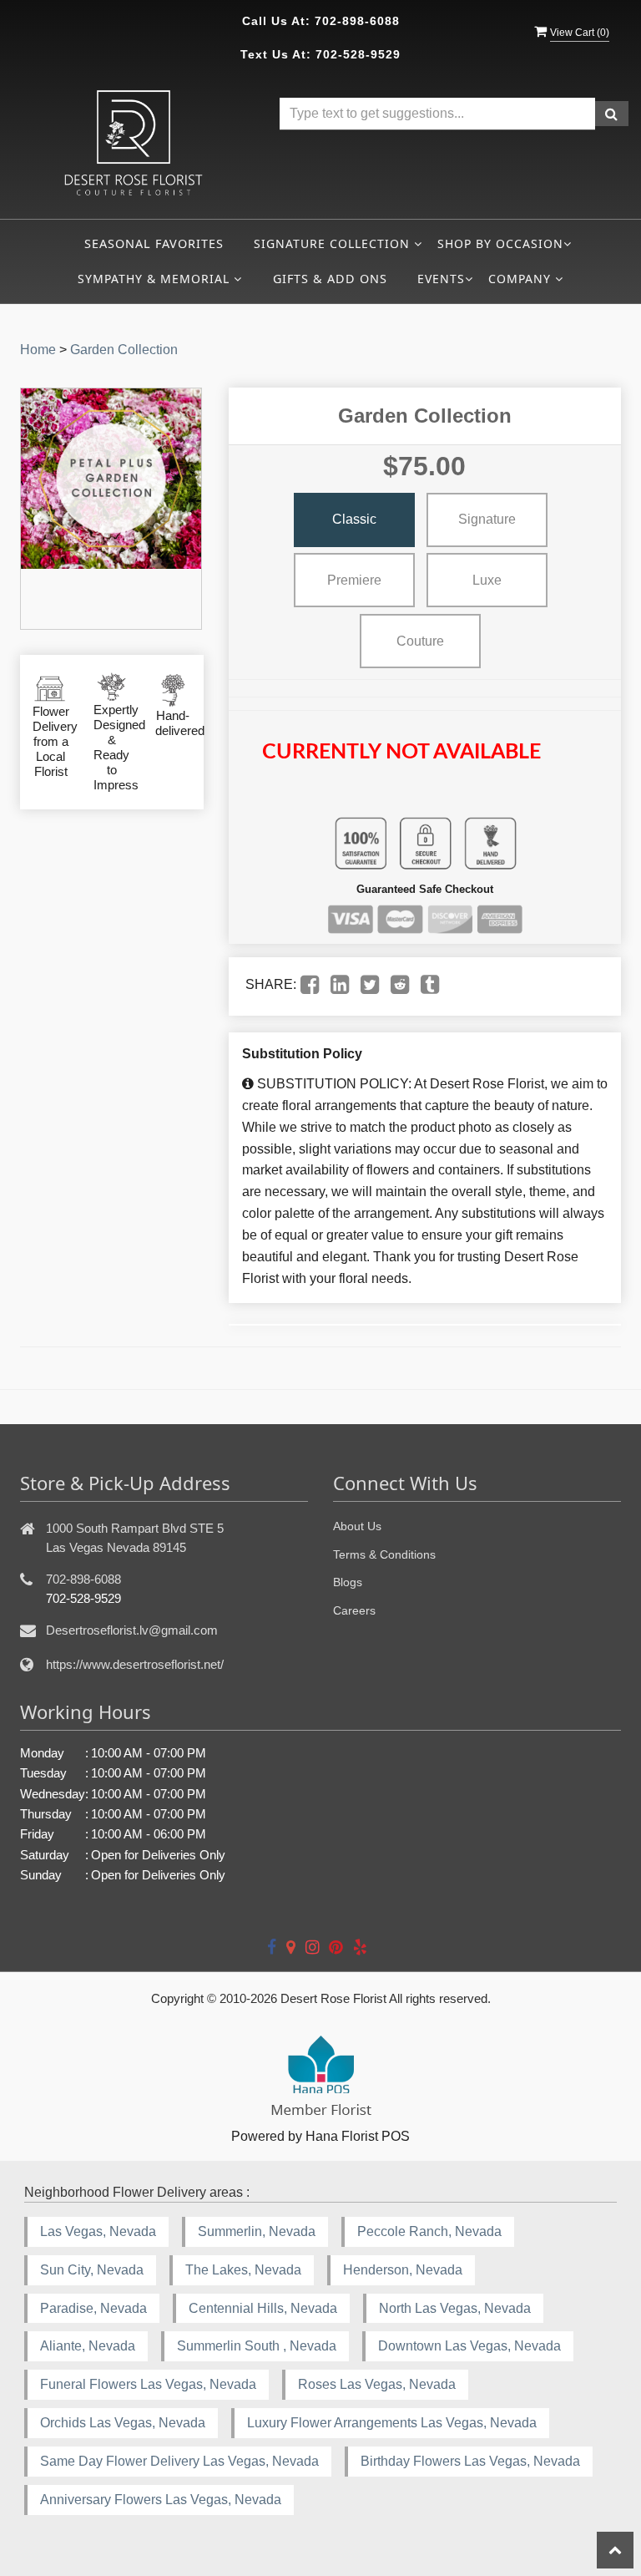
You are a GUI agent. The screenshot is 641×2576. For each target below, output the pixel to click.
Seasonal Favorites (154, 243)
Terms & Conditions (384, 1554)
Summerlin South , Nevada (257, 2346)
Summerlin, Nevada (257, 2231)
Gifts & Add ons (330, 279)
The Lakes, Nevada (243, 2270)
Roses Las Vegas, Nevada (377, 2384)
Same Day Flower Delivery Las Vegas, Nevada (179, 2461)
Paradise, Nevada (93, 2308)
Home (38, 350)
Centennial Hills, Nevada (263, 2308)
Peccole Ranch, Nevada (429, 2231)
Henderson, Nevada (403, 2270)
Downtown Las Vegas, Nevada (469, 2346)
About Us (357, 1526)
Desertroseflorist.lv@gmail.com (132, 1630)
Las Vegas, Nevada (98, 2231)
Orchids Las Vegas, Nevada (123, 2423)
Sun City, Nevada (92, 2270)
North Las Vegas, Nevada (455, 2308)
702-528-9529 (358, 54)
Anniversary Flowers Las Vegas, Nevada (161, 2500)
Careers (354, 1610)
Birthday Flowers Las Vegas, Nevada (470, 2461)
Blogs (348, 1582)
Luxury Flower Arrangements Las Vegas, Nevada (392, 2423)
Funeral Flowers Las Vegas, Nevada (148, 2384)
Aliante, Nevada (88, 2346)
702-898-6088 (357, 21)
